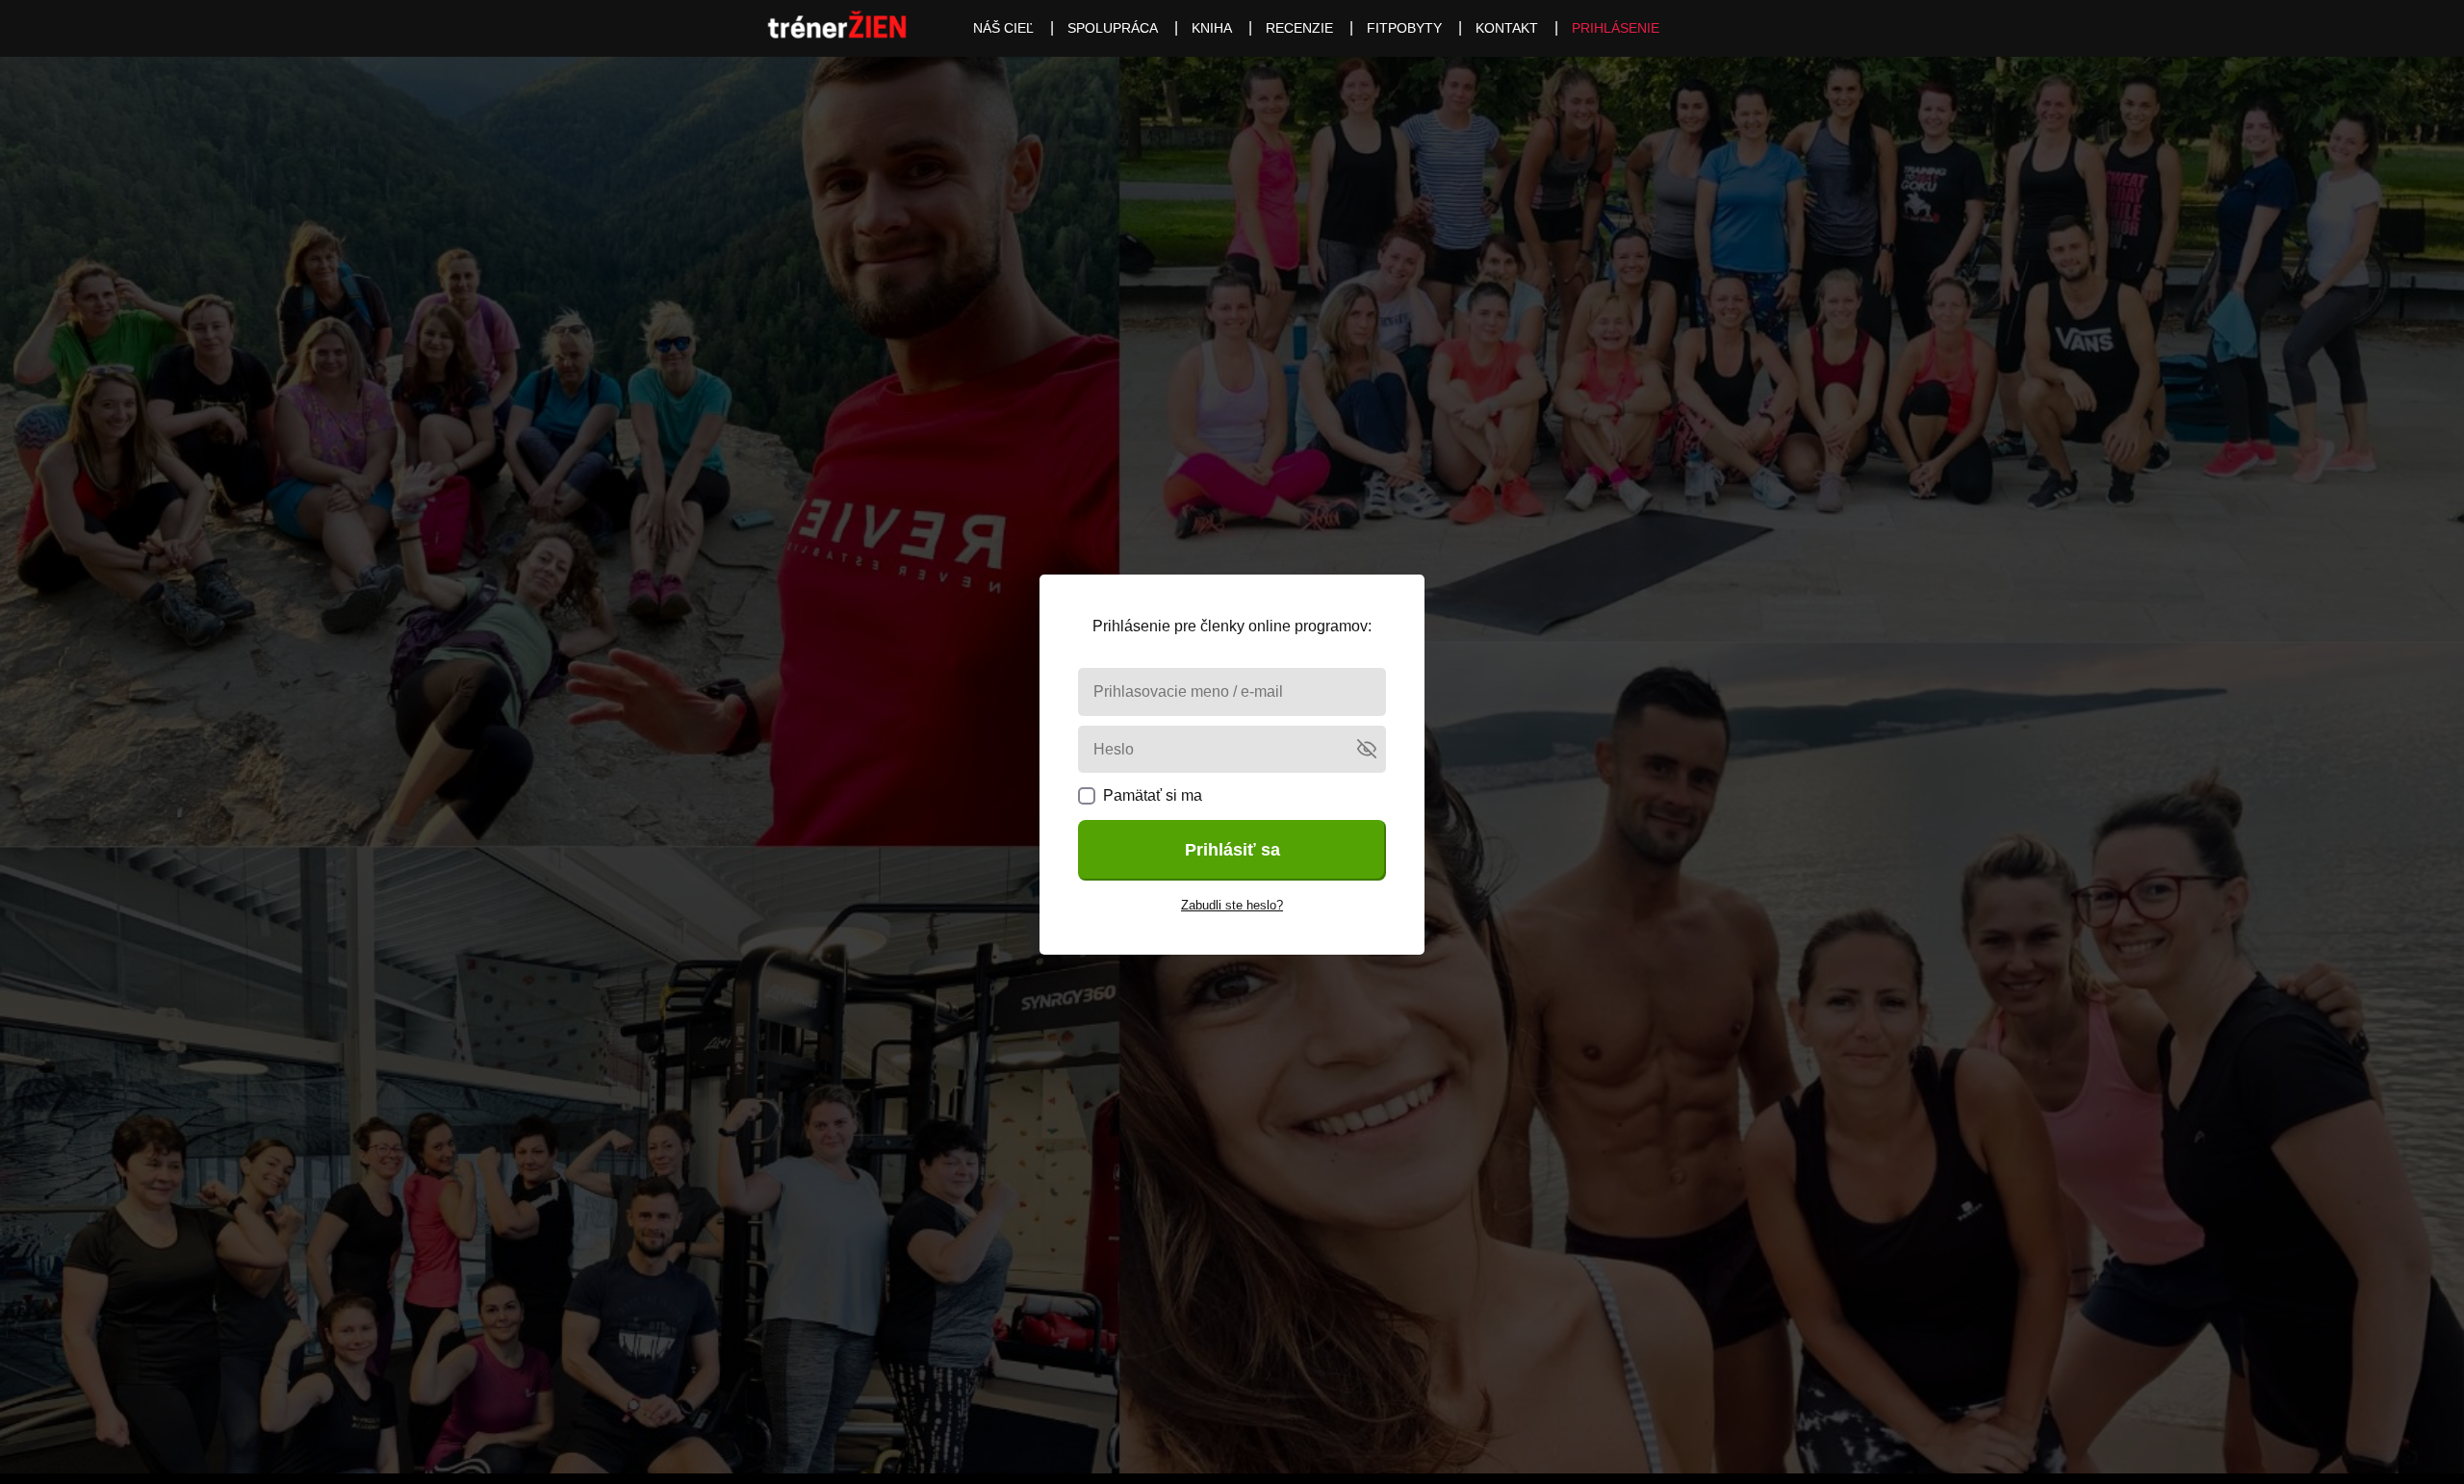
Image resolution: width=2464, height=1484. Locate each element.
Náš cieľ (1003, 28)
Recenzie (1299, 28)
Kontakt (1507, 28)
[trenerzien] (837, 28)
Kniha (1212, 28)
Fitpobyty (1404, 28)
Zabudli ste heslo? (1232, 905)
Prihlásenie (1616, 28)
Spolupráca (1113, 28)
